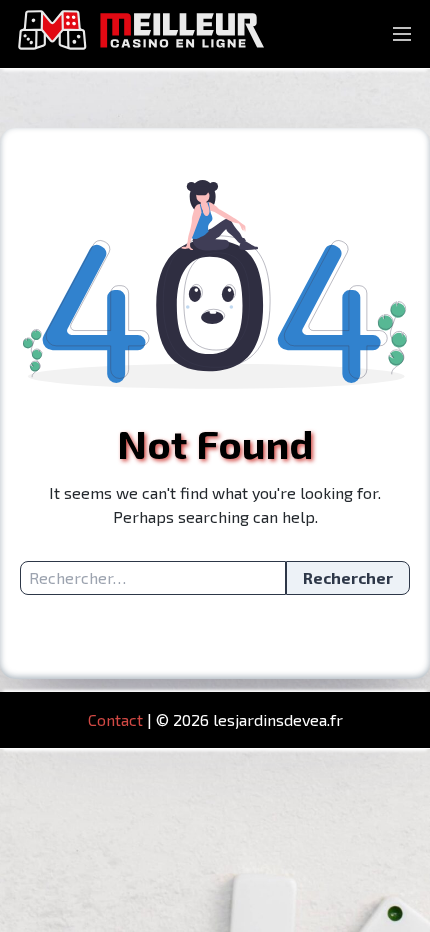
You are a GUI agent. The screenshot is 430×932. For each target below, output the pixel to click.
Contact (115, 719)
